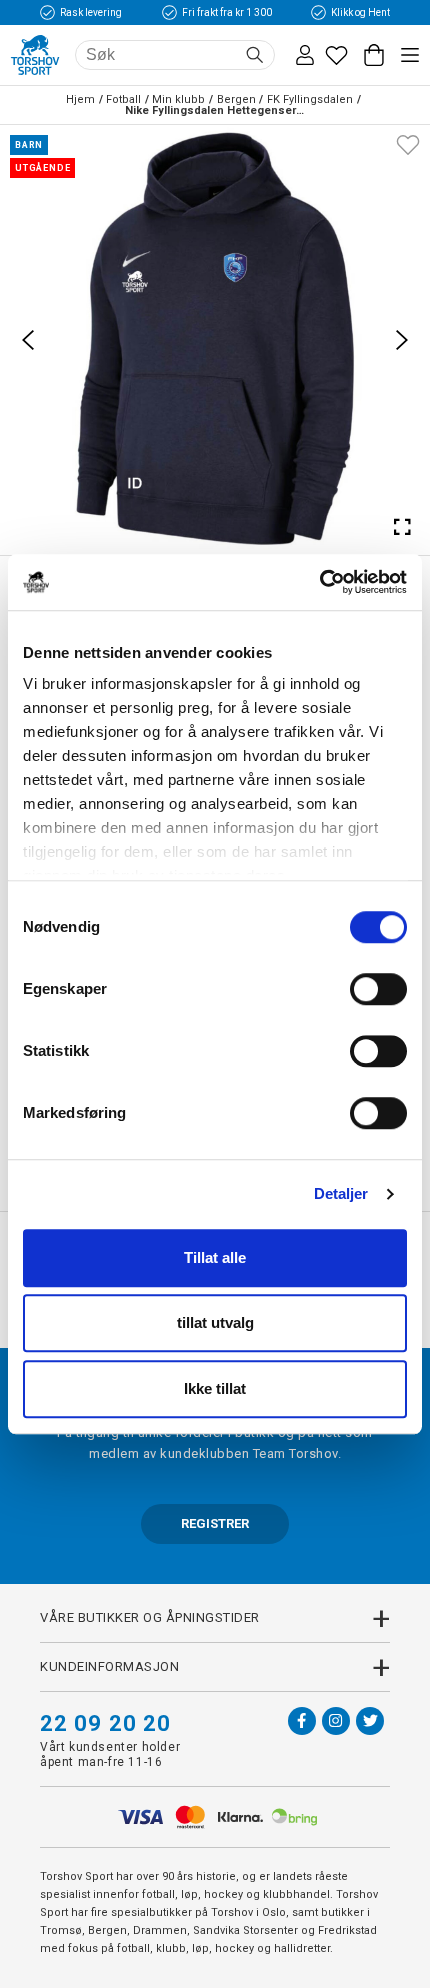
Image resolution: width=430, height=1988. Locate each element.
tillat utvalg (215, 1322)
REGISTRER (215, 1523)
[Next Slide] (402, 340)
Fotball (123, 99)
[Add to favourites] (408, 143)
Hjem (80, 99)
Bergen (236, 99)
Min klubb (178, 99)
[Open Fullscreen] (402, 527)
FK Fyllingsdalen (310, 99)
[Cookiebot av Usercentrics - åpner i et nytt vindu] (319, 582)
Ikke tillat (215, 1388)
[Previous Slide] (28, 340)
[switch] (378, 989)
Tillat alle (215, 1257)
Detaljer (341, 1193)
